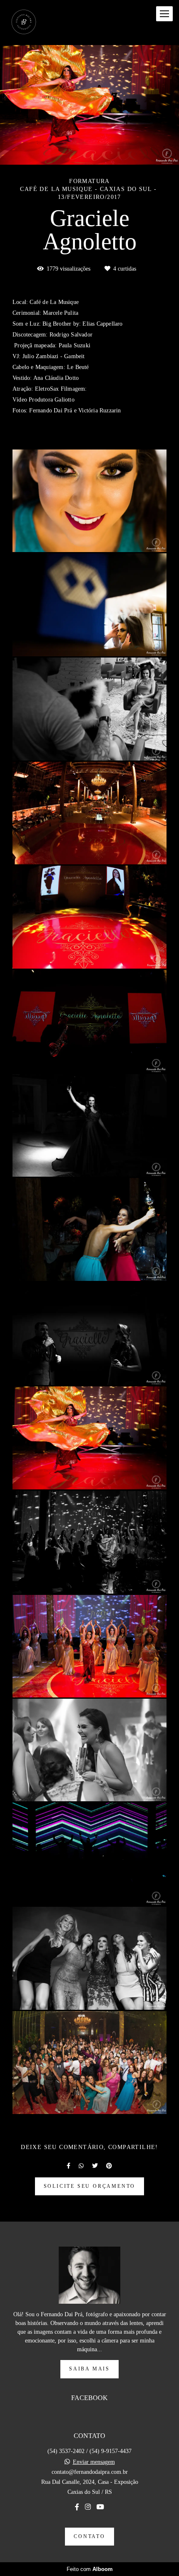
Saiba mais (89, 2369)
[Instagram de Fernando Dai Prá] (88, 2507)
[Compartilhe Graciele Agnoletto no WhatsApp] (81, 2166)
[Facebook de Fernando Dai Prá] (77, 2507)
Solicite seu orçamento (90, 2186)
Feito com (90, 2569)
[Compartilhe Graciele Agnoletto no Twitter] (95, 2166)
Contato (89, 2537)
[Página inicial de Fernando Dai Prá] (24, 23)
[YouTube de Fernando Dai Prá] (100, 2507)
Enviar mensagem (94, 2462)
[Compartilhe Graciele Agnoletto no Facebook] (68, 2166)
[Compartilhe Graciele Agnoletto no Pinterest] (109, 2166)
